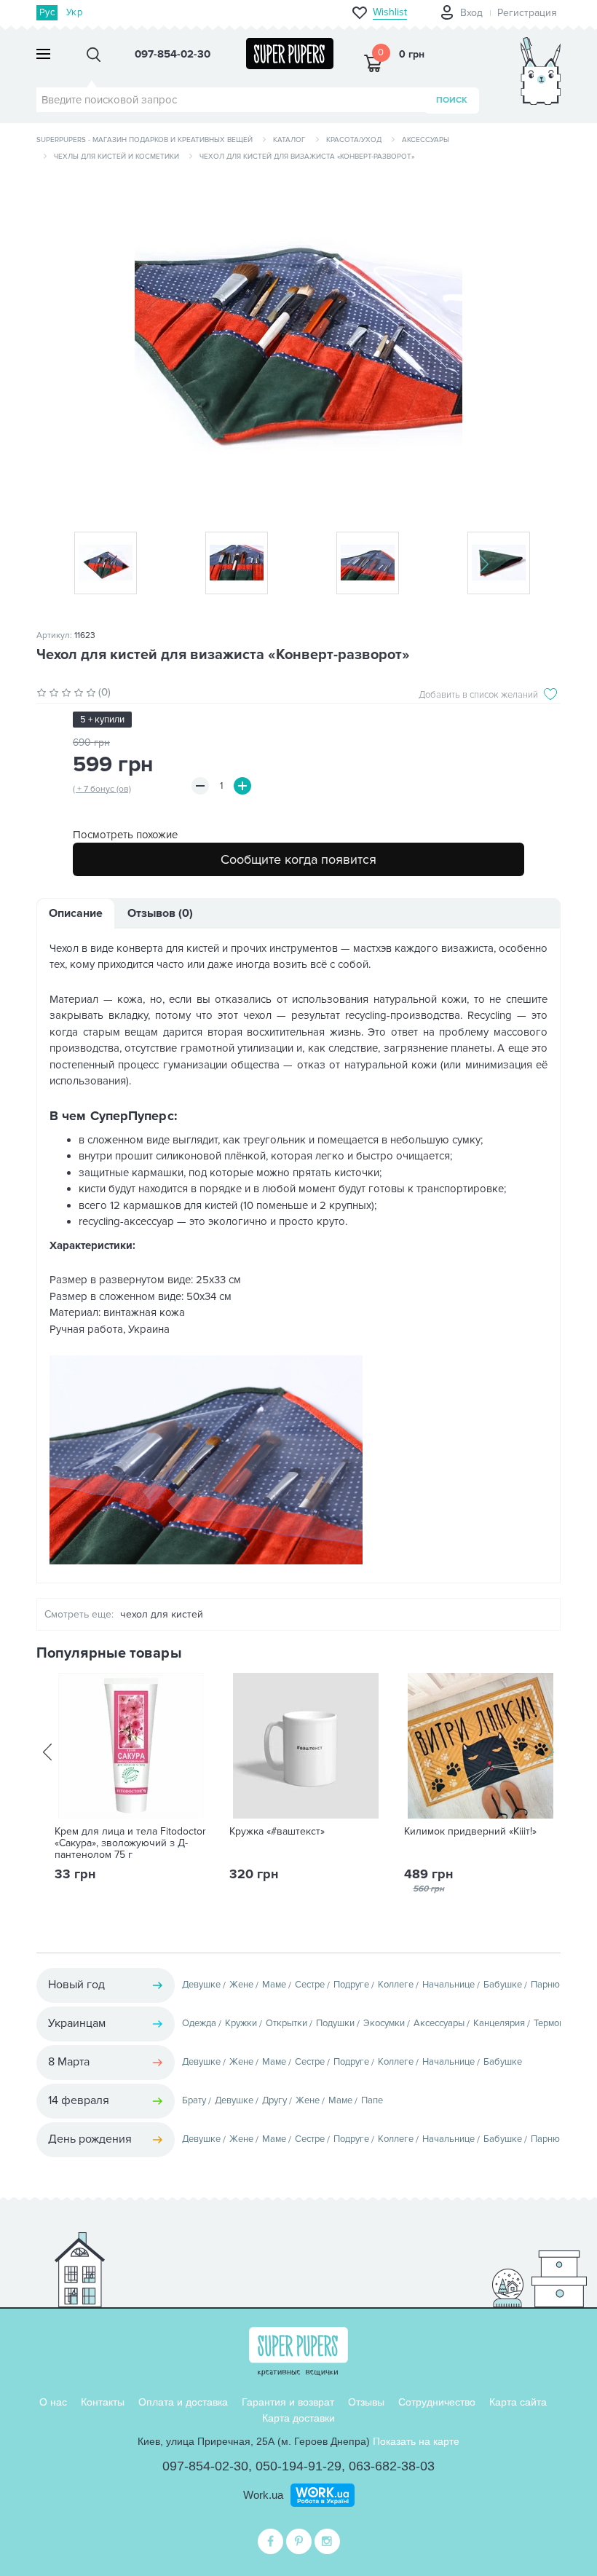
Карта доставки (298, 2418)
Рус (47, 12)
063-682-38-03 (392, 2466)
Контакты (103, 2402)
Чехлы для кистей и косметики (116, 157)
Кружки (241, 2023)
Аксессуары (426, 140)
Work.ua (263, 2495)
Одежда (199, 2023)
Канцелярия (499, 2023)
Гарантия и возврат (288, 2402)
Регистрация (527, 13)
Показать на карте (416, 2441)
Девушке (201, 1985)
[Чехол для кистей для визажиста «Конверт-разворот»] (298, 341)
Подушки (335, 2023)
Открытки (286, 2023)
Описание (76, 913)
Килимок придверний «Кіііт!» (470, 1832)
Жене (241, 1985)
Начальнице (448, 1985)
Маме (274, 1985)
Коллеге (396, 1985)
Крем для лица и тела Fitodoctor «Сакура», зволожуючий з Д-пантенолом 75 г (130, 1843)
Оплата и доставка (183, 2402)
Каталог (289, 140)
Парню (545, 1985)
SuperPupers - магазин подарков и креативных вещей (145, 140)
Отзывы (366, 2402)
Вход (471, 13)
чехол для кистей (162, 1614)
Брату (194, 2100)
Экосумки (384, 2023)
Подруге (351, 1985)
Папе (372, 2100)
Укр (74, 12)
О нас (53, 2402)
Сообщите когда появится (298, 859)
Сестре (310, 1985)
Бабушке (503, 1985)
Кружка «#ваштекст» (277, 1832)
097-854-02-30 (205, 2466)
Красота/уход (354, 140)
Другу (274, 2100)
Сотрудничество (437, 2402)
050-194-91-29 (298, 2466)
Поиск (452, 100)
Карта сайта (518, 2402)
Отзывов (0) (160, 913)
